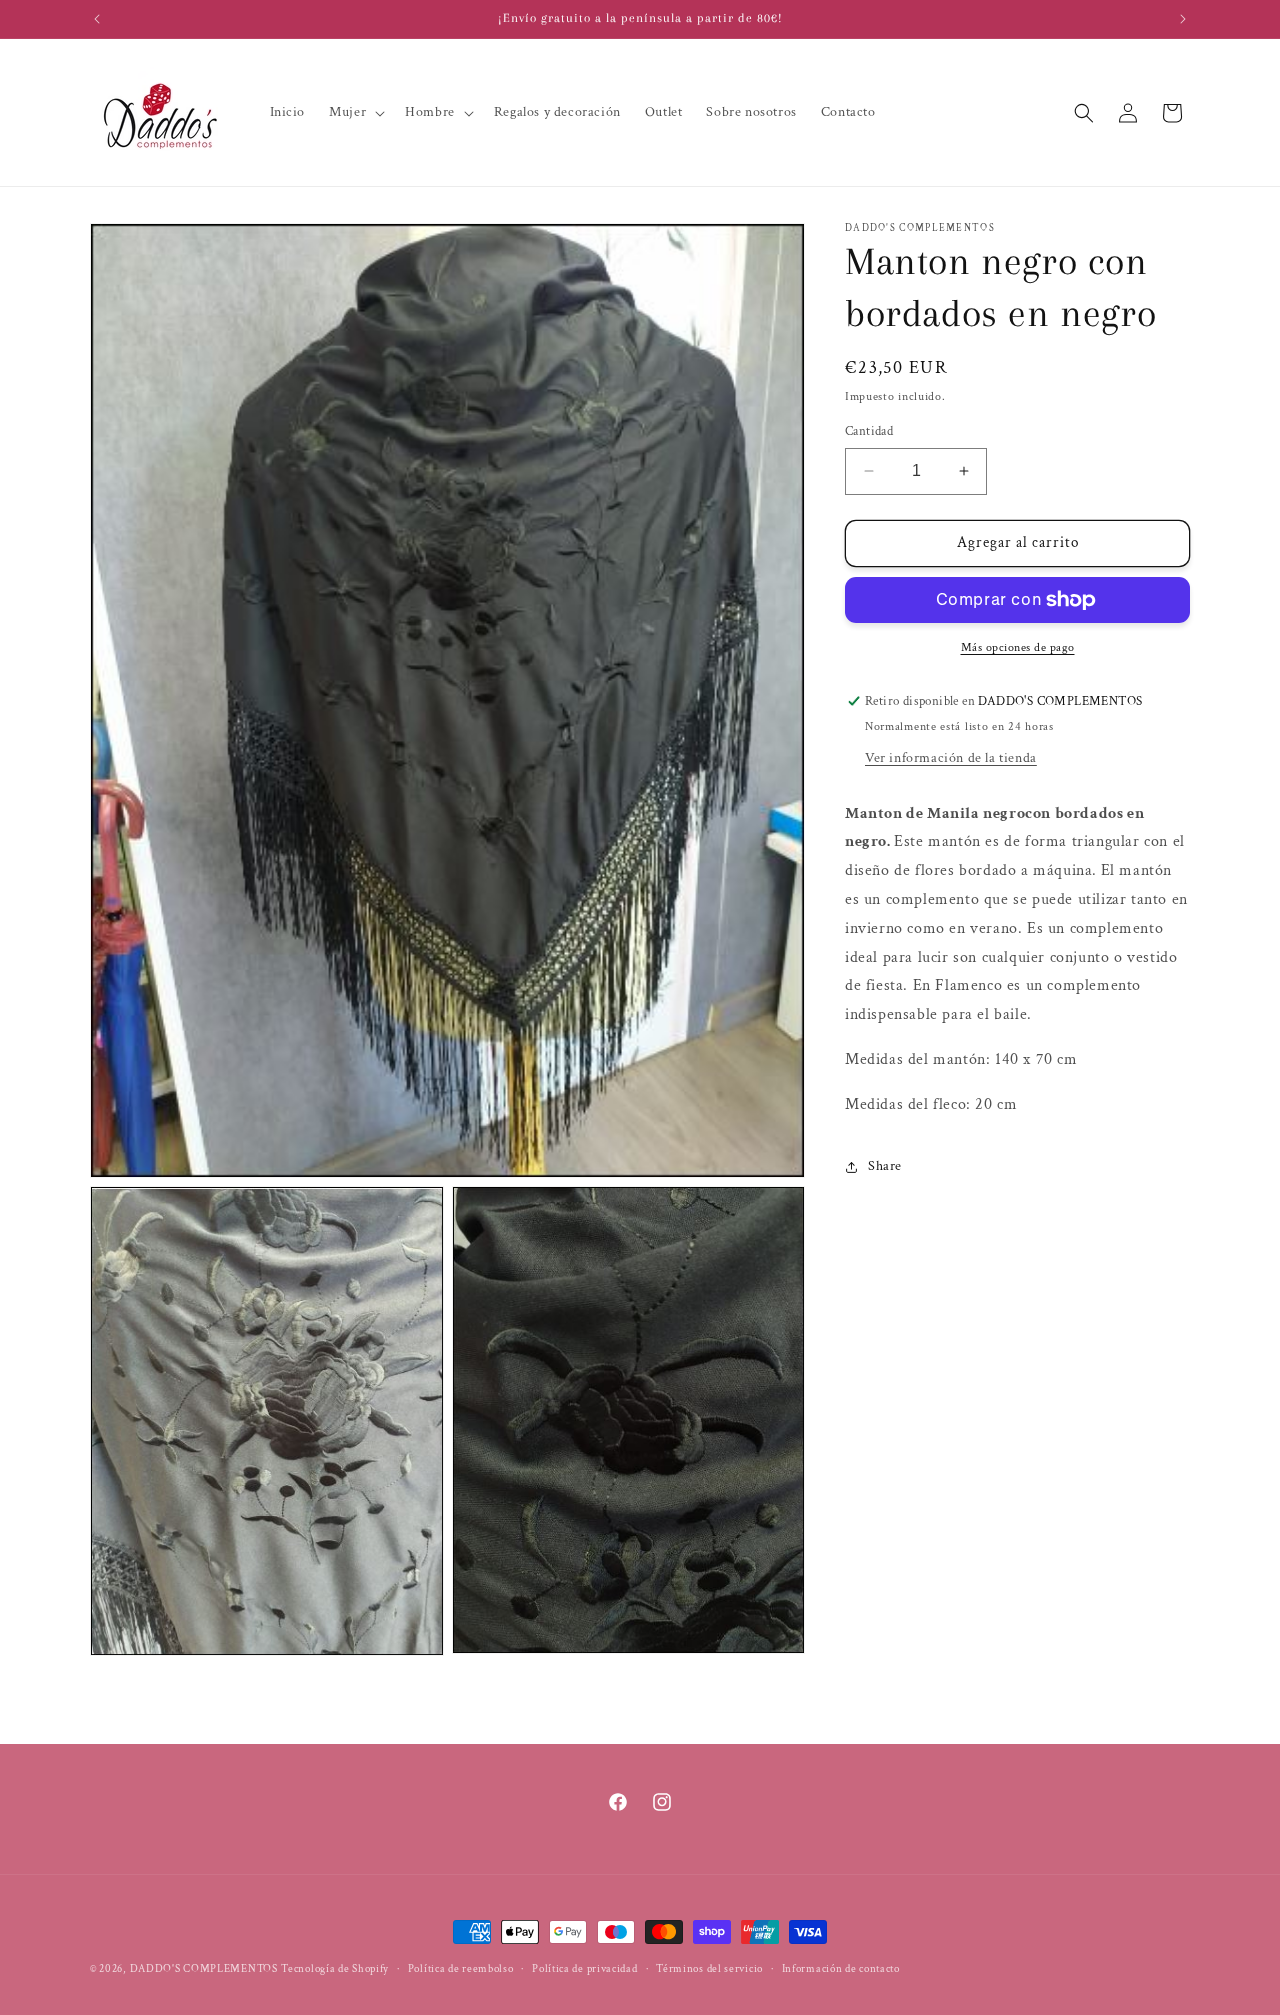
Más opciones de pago (1018, 647)
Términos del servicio (709, 1969)
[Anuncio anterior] (97, 19)
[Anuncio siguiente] (1183, 19)
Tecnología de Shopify (335, 1969)
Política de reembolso (461, 1969)
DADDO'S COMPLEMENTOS (204, 1969)
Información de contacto (841, 1969)
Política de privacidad (584, 1969)
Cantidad (869, 431)
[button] (355, 112)
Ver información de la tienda (951, 758)
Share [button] (885, 1166)
